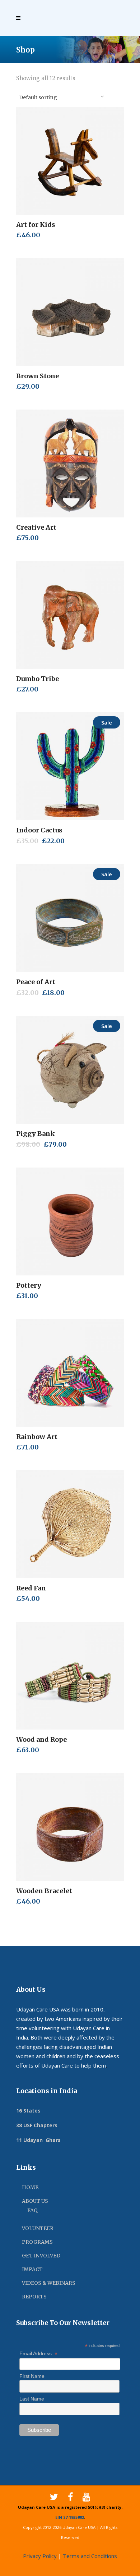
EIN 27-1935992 (70, 2517)
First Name (32, 2376)
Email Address (38, 2354)
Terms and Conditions (90, 2556)
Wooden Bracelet (44, 1891)
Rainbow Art (37, 1437)
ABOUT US (35, 2201)
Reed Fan (31, 1588)
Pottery (29, 1285)
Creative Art (36, 527)
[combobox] (61, 96)
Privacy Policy (40, 2556)
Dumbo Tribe (38, 679)
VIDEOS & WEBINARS (49, 2283)
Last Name (32, 2399)
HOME (30, 2187)
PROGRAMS (37, 2242)
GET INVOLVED (41, 2256)
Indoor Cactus (39, 830)
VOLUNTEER (38, 2228)
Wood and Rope (41, 1739)
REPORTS (34, 2297)
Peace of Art (36, 982)
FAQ (32, 2210)
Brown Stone (38, 376)
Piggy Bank (36, 1134)
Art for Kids (36, 225)
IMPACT (32, 2269)
